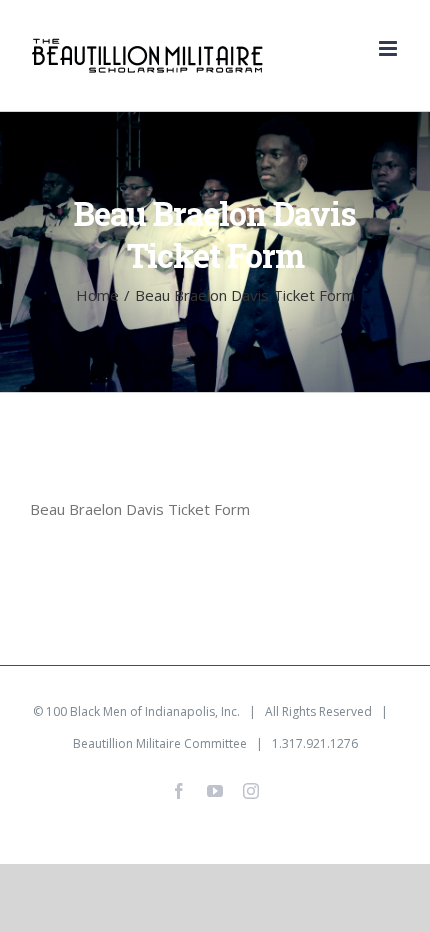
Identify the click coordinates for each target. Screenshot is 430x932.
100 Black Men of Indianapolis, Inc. (143, 711)
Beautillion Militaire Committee (160, 743)
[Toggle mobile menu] (389, 48)
